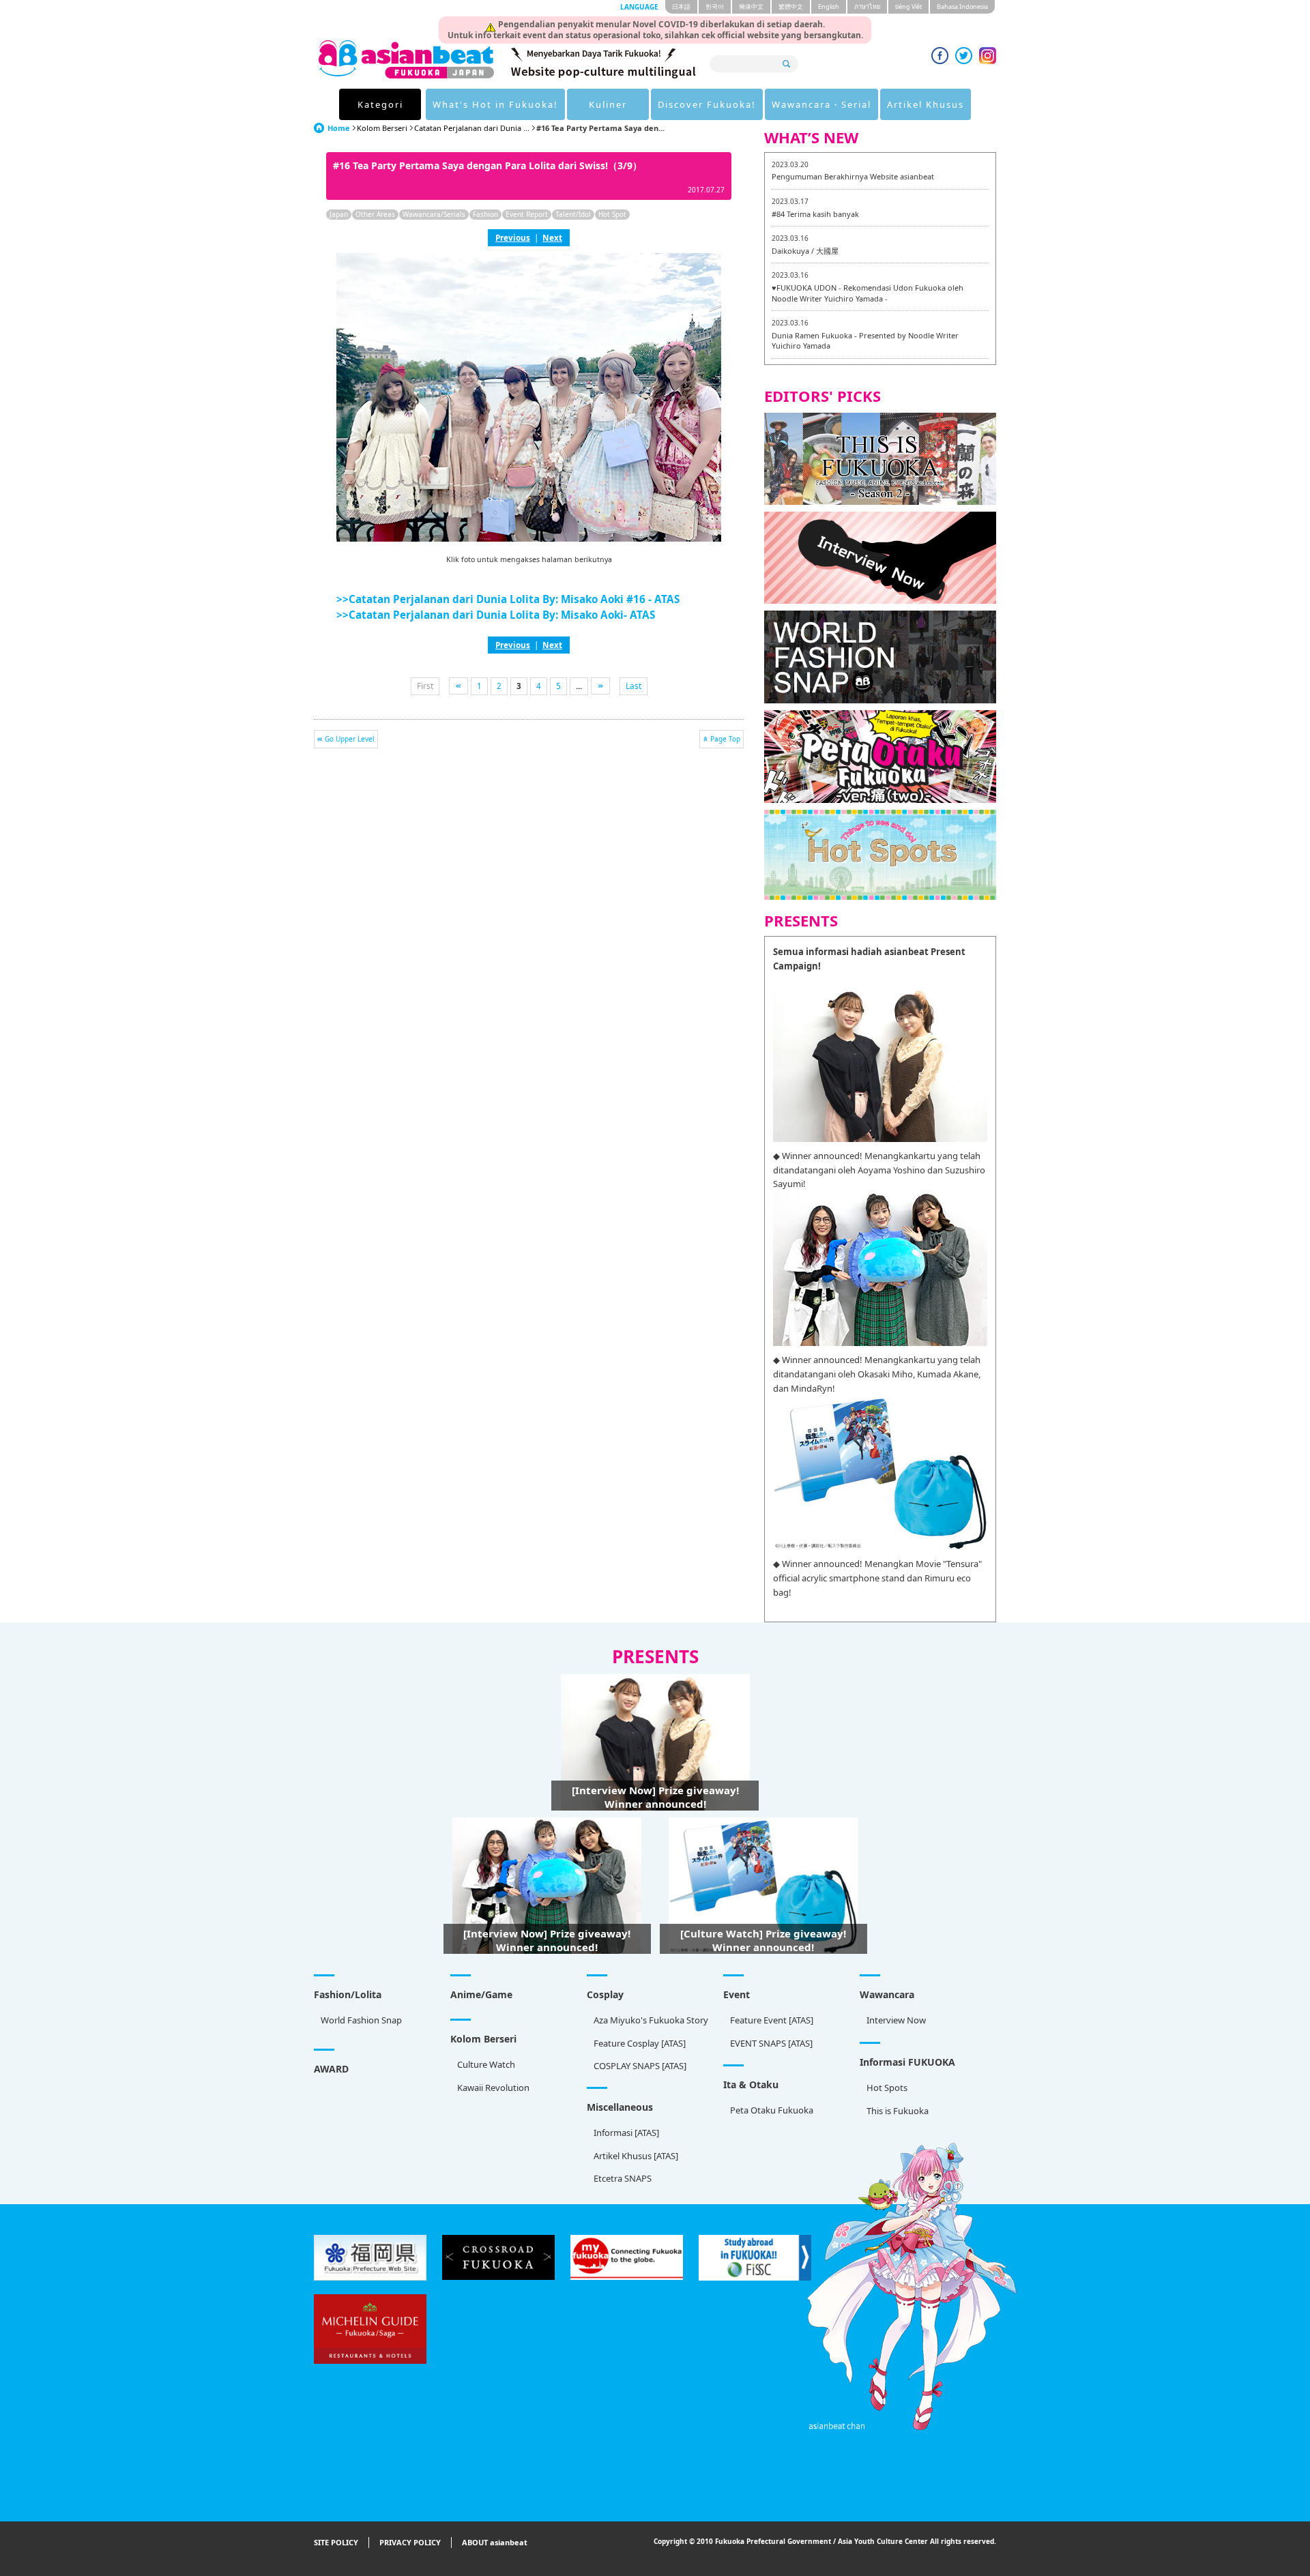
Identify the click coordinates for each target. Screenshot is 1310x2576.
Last (634, 686)
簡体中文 (751, 6)
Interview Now (896, 2020)
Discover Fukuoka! (707, 104)
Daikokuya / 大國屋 (805, 251)
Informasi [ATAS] (626, 2133)
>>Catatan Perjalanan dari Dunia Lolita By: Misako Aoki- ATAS (496, 615)
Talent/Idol (573, 214)
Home (339, 128)
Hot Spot (612, 214)
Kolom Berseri (382, 128)
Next (552, 237)
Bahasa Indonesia (962, 6)
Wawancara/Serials (434, 214)
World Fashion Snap (361, 2020)
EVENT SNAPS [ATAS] (771, 2043)
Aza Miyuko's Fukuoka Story (651, 2020)
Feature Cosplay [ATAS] (640, 2043)
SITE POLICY (336, 2542)
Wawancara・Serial (821, 104)
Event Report (527, 214)
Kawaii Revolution (493, 2088)
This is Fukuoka (898, 2111)
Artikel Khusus (926, 104)
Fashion (485, 214)
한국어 (715, 6)
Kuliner (608, 104)
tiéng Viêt (908, 6)
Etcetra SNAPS (623, 2178)
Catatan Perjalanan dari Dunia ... (472, 128)
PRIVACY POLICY (410, 2542)
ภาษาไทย (867, 6)
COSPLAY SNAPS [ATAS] (640, 2066)
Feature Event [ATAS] (772, 2020)
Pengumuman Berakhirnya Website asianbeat (853, 176)
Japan (339, 214)
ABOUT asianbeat (495, 2542)
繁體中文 (791, 6)
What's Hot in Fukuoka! (495, 104)
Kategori (380, 104)
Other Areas (375, 214)
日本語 (681, 6)
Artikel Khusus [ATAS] (636, 2156)
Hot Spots (887, 2088)
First (425, 686)
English (829, 6)
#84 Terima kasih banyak (815, 214)
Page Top (725, 739)
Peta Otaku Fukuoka (772, 2110)
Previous (513, 237)
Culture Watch (486, 2064)
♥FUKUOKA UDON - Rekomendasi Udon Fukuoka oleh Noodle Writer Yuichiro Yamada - (868, 293)
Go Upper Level (350, 739)
